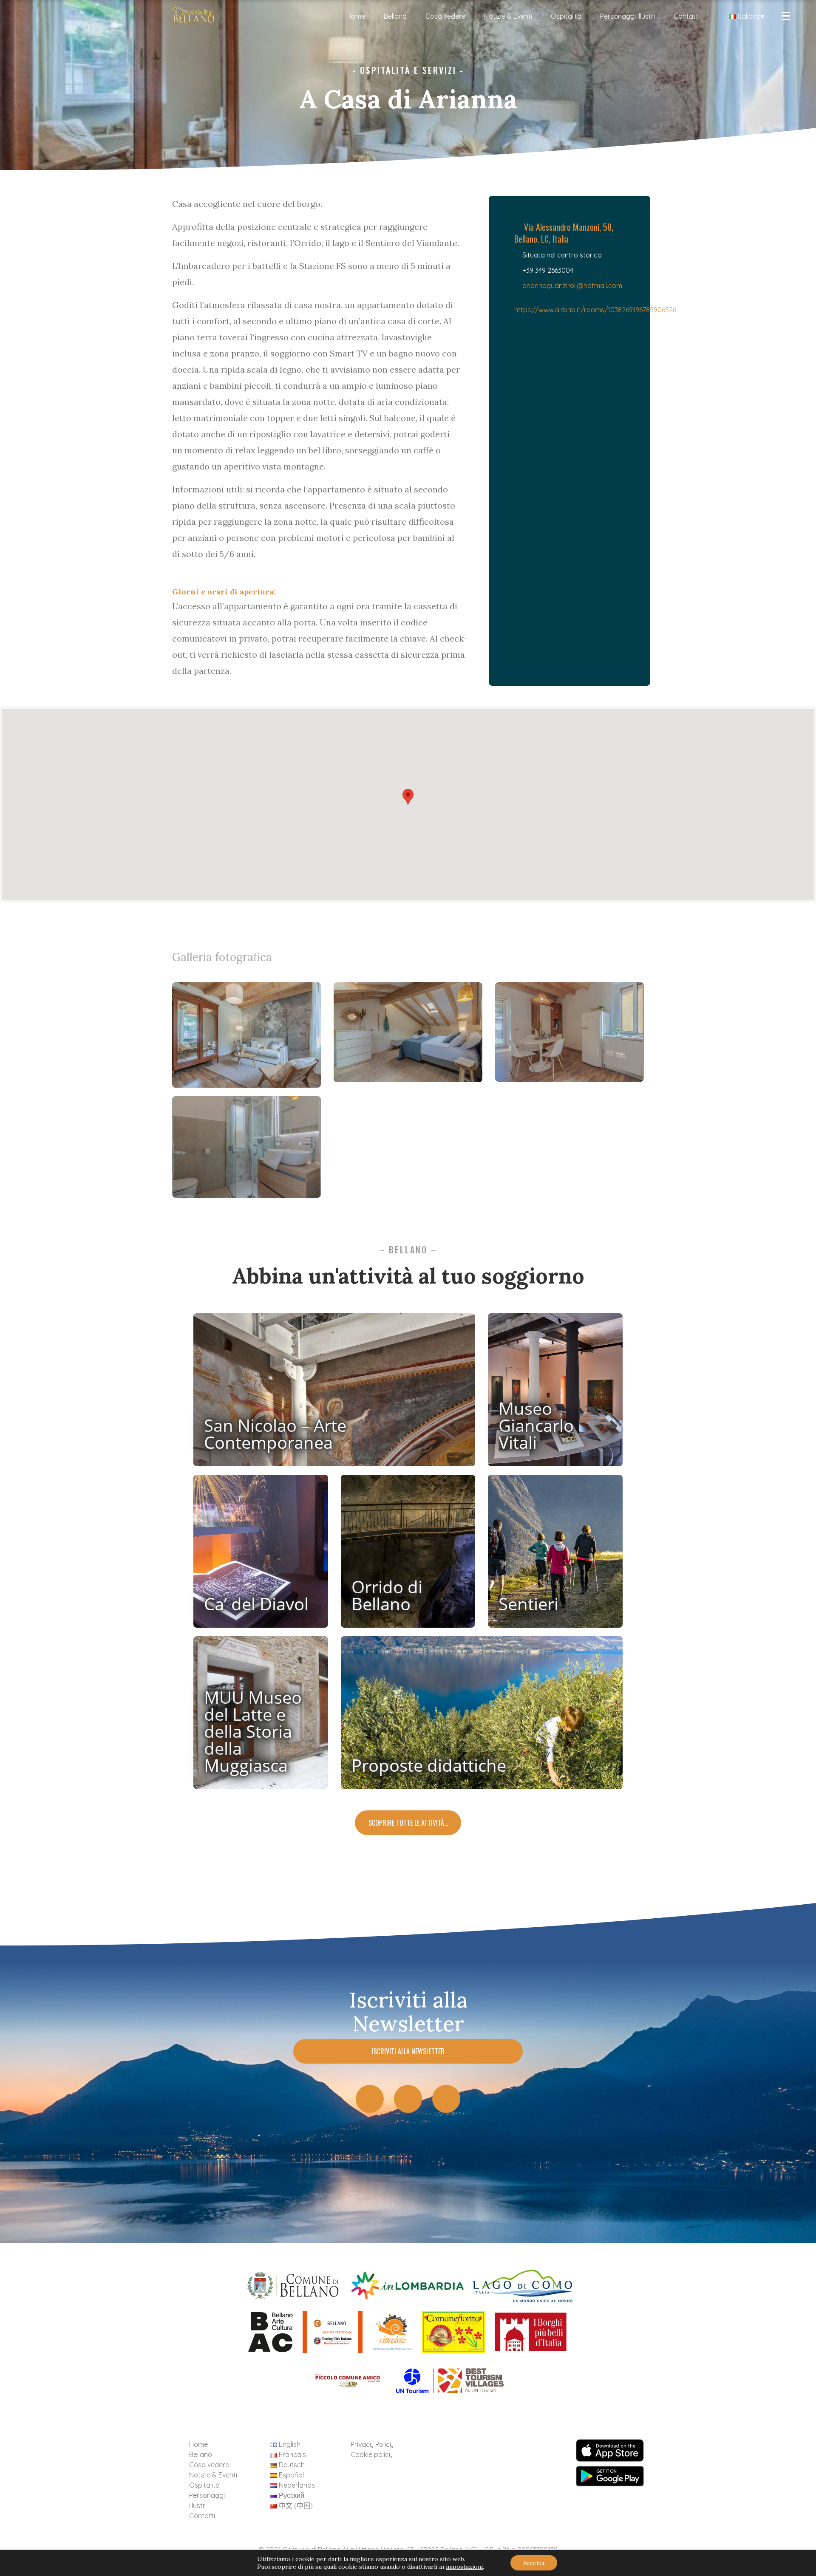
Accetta (534, 2563)
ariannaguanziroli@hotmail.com (572, 286)
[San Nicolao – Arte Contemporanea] (334, 1393)
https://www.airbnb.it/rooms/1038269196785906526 (595, 310)
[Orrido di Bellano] (408, 1555)
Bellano (395, 16)
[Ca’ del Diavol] (261, 1555)
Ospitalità (566, 16)
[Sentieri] (555, 1555)
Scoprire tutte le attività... (408, 1823)
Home (356, 16)
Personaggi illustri (628, 16)
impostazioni (464, 2567)
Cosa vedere (445, 16)
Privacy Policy (372, 2444)
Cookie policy (372, 2454)
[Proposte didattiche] (482, 1716)
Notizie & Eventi (508, 16)
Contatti (687, 16)
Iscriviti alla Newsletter (408, 2051)
